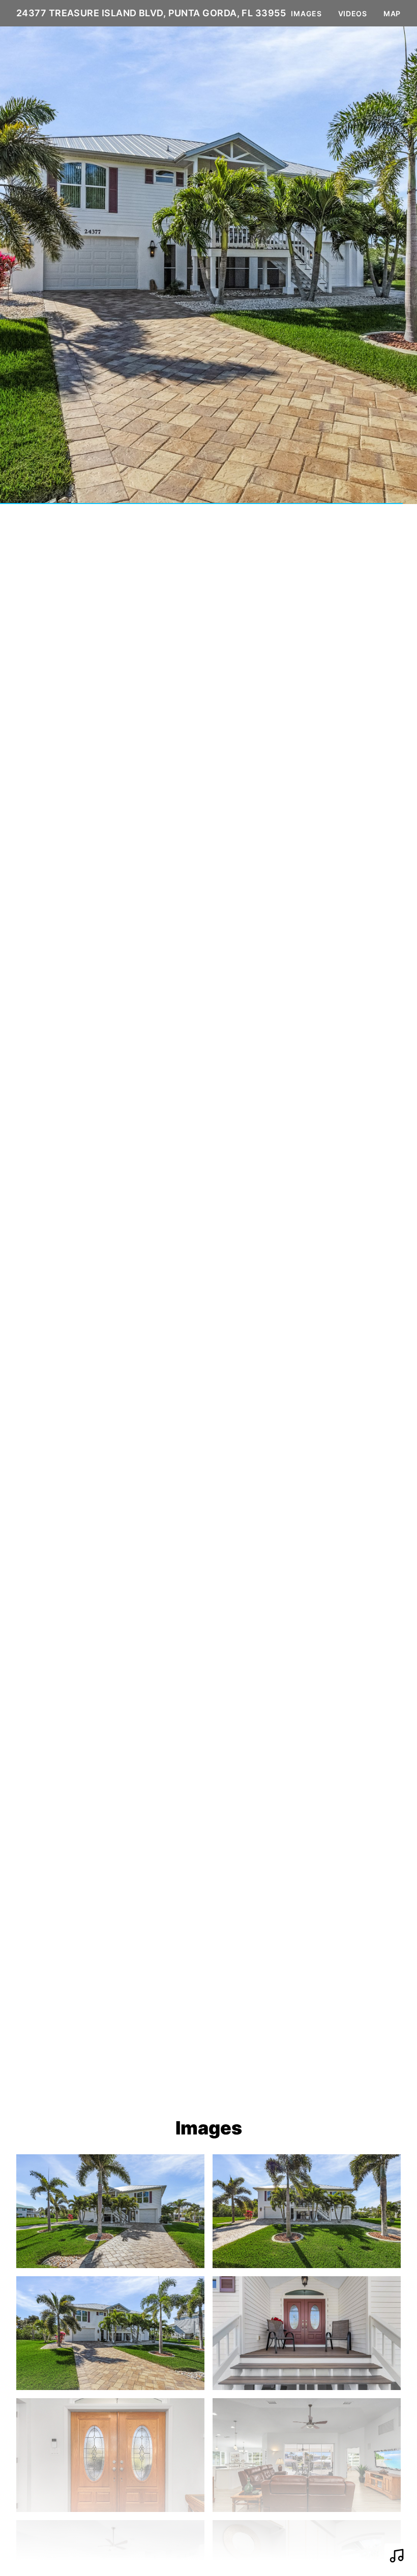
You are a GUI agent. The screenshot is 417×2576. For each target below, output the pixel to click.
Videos (353, 13)
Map (392, 13)
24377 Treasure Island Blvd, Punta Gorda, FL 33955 (151, 13)
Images (306, 13)
